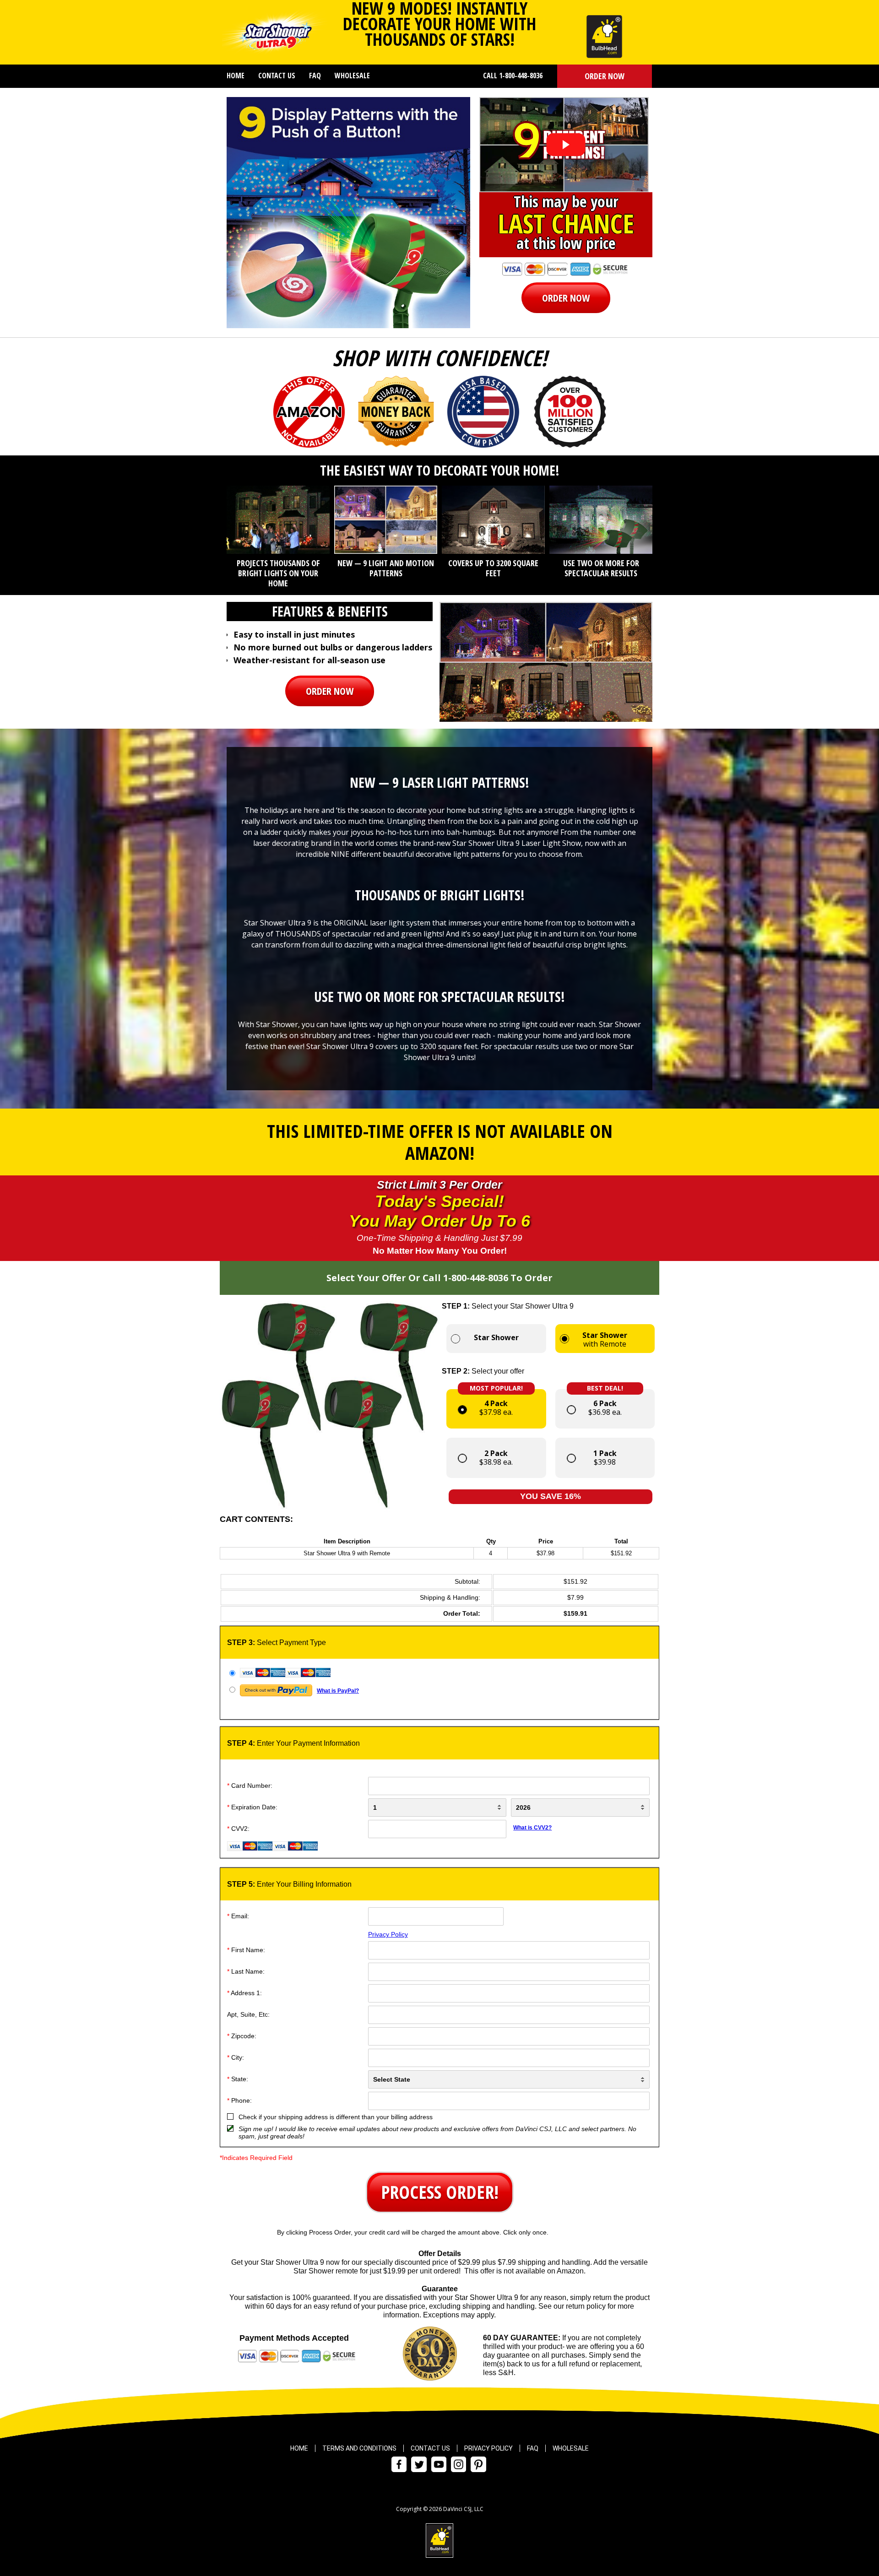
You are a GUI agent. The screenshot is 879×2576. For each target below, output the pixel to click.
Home (236, 76)
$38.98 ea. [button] (496, 1458)
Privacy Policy (388, 1934)
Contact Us (277, 76)
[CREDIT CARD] (438, 1673)
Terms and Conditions (359, 2448)
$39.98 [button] (605, 1458)
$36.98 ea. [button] (605, 1403)
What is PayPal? (338, 1691)
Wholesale (352, 76)
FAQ (315, 76)
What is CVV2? (532, 1828)
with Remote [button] (605, 1339)
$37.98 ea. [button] (496, 1403)
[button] (605, 76)
